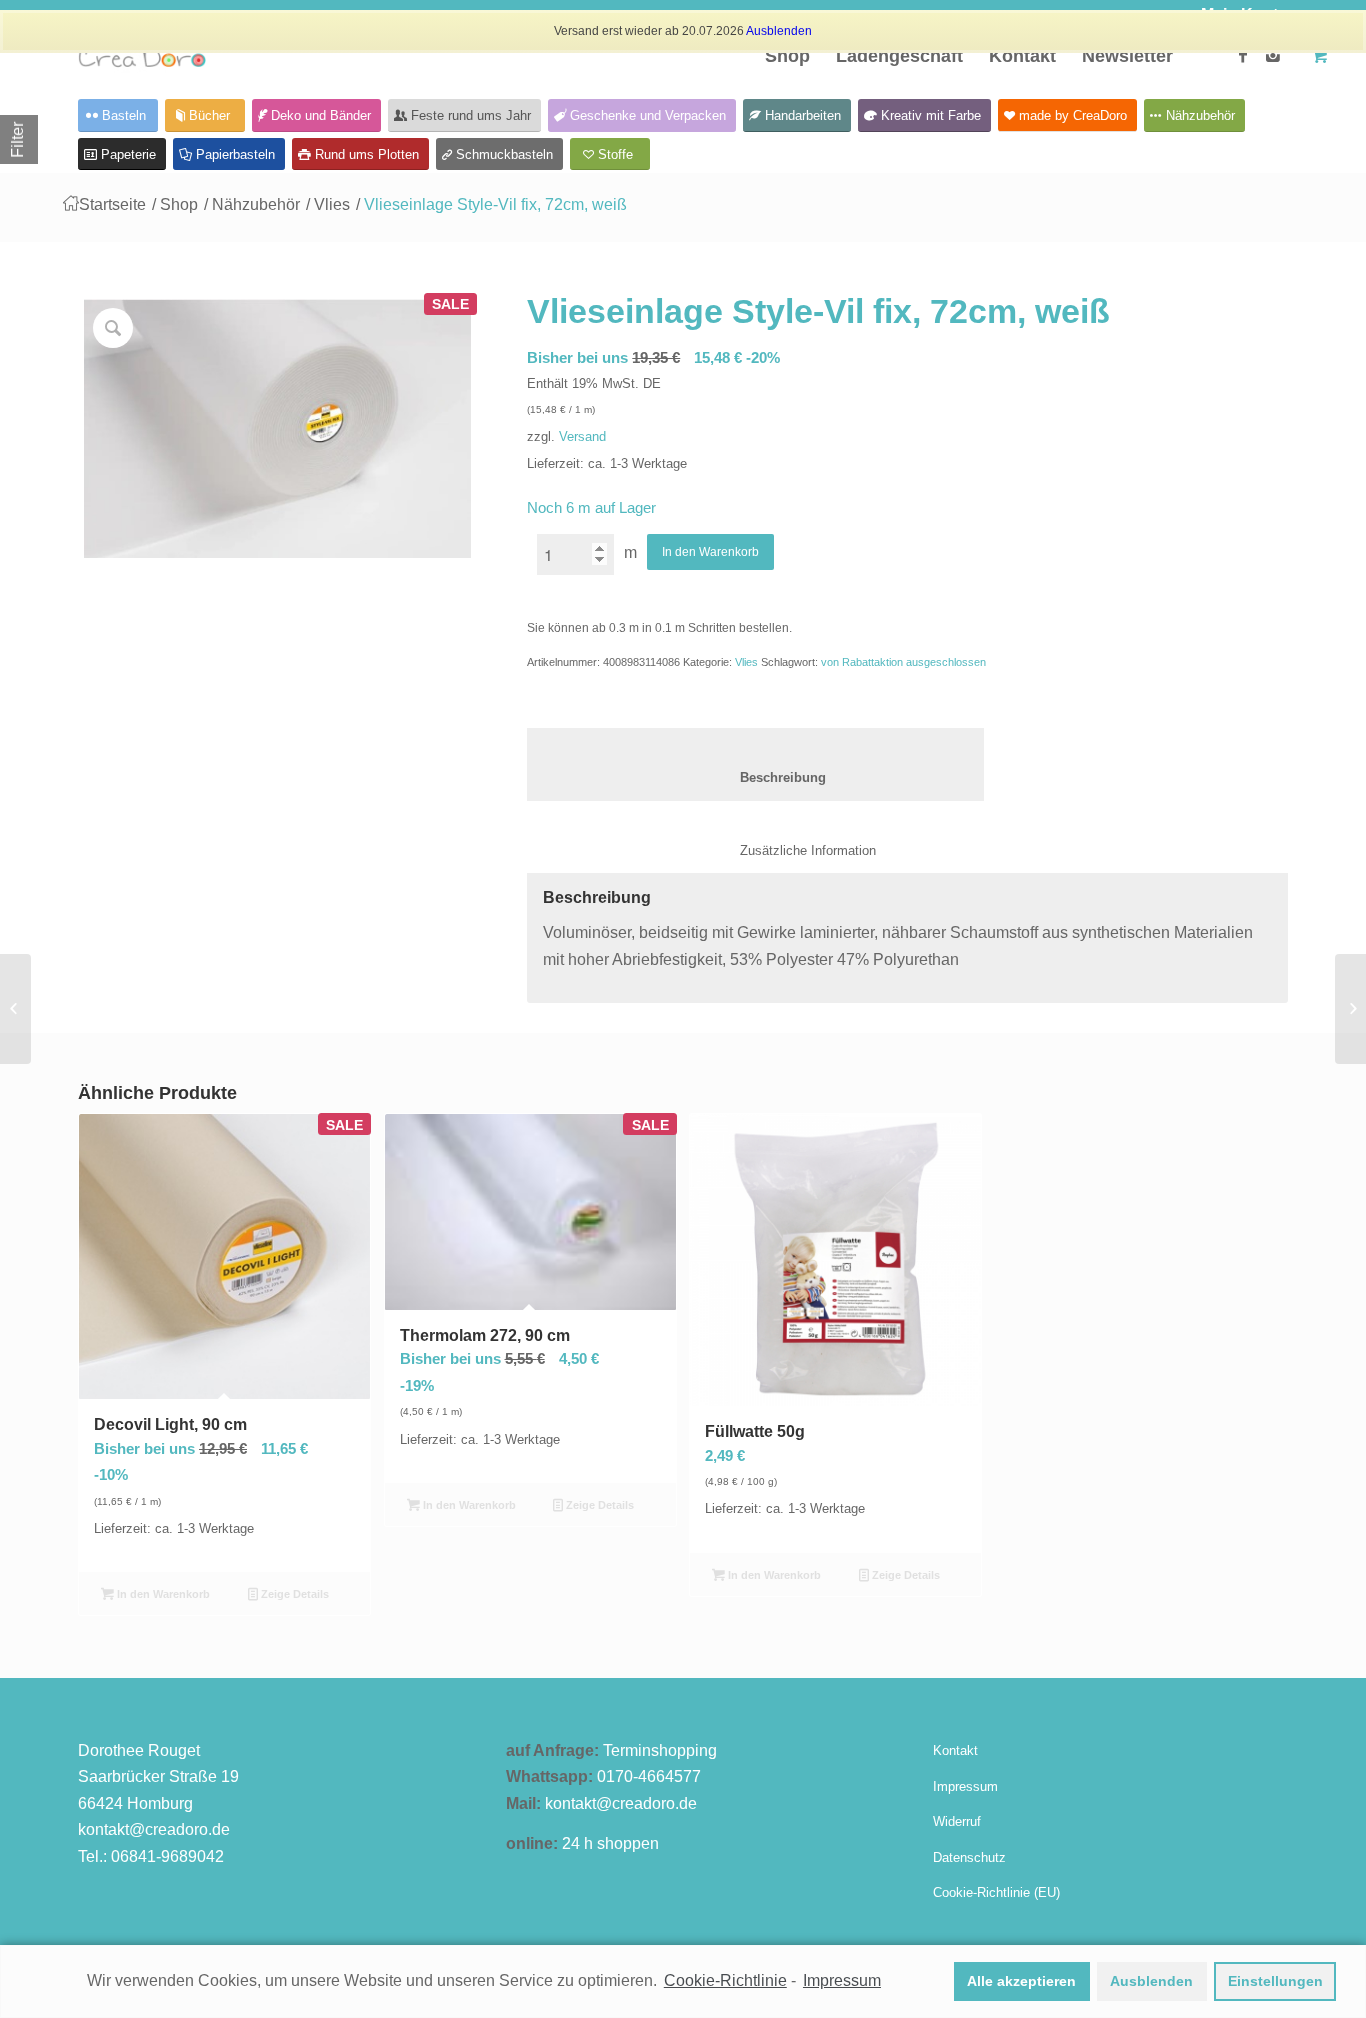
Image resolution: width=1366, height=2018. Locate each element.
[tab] (755, 764)
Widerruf (957, 1821)
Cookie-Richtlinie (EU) (996, 1892)
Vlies (332, 204)
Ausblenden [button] (1151, 1981)
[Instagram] (1273, 55)
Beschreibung (756, 777)
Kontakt (955, 1750)
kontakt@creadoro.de (154, 1829)
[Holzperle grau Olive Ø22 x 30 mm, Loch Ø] (1350, 1009)
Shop (179, 204)
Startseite (112, 204)
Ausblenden (779, 31)
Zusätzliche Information (788, 850)
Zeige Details (293, 1594)
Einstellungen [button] (1275, 1981)
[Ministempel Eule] (15, 1009)
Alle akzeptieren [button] (1021, 1981)
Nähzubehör (256, 204)
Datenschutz (969, 1857)
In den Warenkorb (710, 552)
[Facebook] (1243, 55)
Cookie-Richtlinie (725, 1980)
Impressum (965, 1786)
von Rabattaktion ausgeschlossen (903, 662)
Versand (582, 436)
